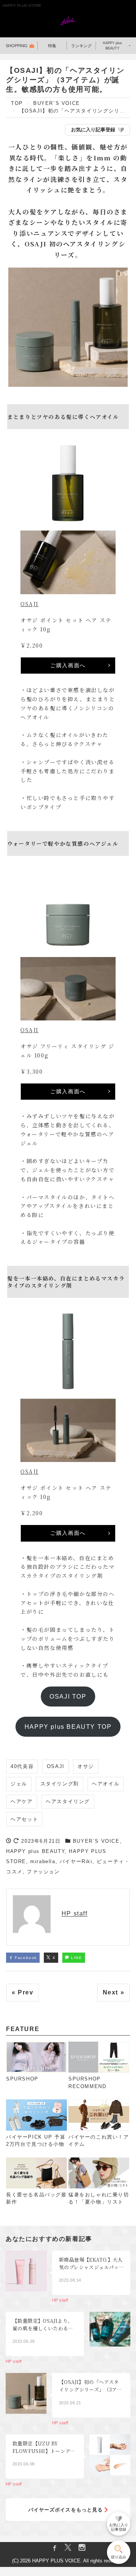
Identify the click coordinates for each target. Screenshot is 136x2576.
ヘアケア (22, 1801)
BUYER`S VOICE (96, 1841)
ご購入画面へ (68, 665)
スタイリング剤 (60, 1784)
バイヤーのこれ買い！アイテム (99, 2141)
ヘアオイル (106, 1784)
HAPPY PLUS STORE (22, 5)
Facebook (25, 1958)
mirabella (43, 1861)
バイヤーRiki (76, 1861)
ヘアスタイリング (68, 1801)
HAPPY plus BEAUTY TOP (68, 1727)
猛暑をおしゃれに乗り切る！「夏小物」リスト (99, 2198)
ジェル (19, 1784)
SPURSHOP (22, 2079)
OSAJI (29, 604)
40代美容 (22, 1766)
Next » (114, 1992)
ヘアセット (24, 1819)
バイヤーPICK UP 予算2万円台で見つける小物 (36, 2141)
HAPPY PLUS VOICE (56, 2561)
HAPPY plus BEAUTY (112, 46)
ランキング (81, 46)
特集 (52, 46)
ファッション (43, 1872)
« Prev (23, 1992)
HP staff (75, 1914)
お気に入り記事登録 (93, 130)
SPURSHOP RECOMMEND (87, 2083)
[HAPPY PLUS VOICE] (68, 22)
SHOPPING (17, 46)
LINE (76, 1958)
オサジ (86, 1766)
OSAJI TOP (68, 1696)
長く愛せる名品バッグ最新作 (36, 2198)
